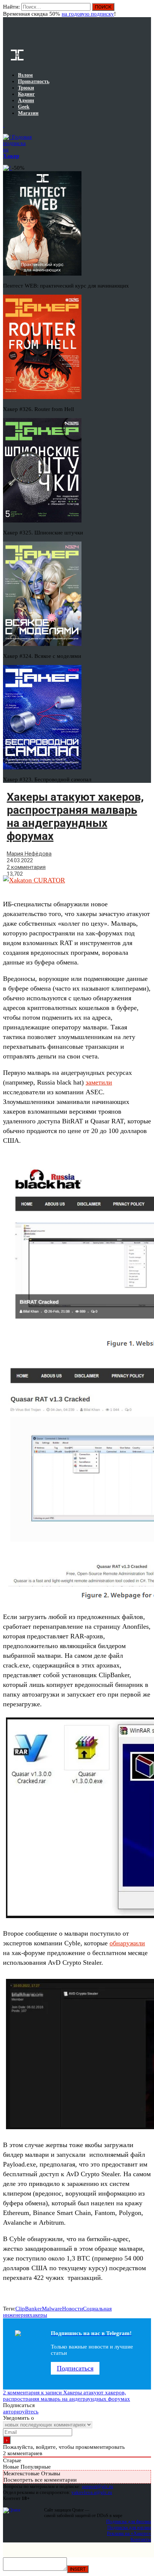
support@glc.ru (98, 2486)
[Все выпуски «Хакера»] (4, 125)
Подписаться (75, 2368)
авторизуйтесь (21, 2412)
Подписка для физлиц (129, 2521)
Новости (73, 2309)
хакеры (38, 2315)
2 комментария (26, 867)
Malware (52, 2309)
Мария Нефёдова (29, 854)
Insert (78, 2569)
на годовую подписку (88, 14)
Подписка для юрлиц (129, 2527)
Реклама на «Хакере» (129, 2533)
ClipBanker (29, 2309)
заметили (99, 1082)
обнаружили (127, 1943)
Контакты (141, 2539)
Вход (146, 10)
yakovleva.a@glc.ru (92, 2492)
